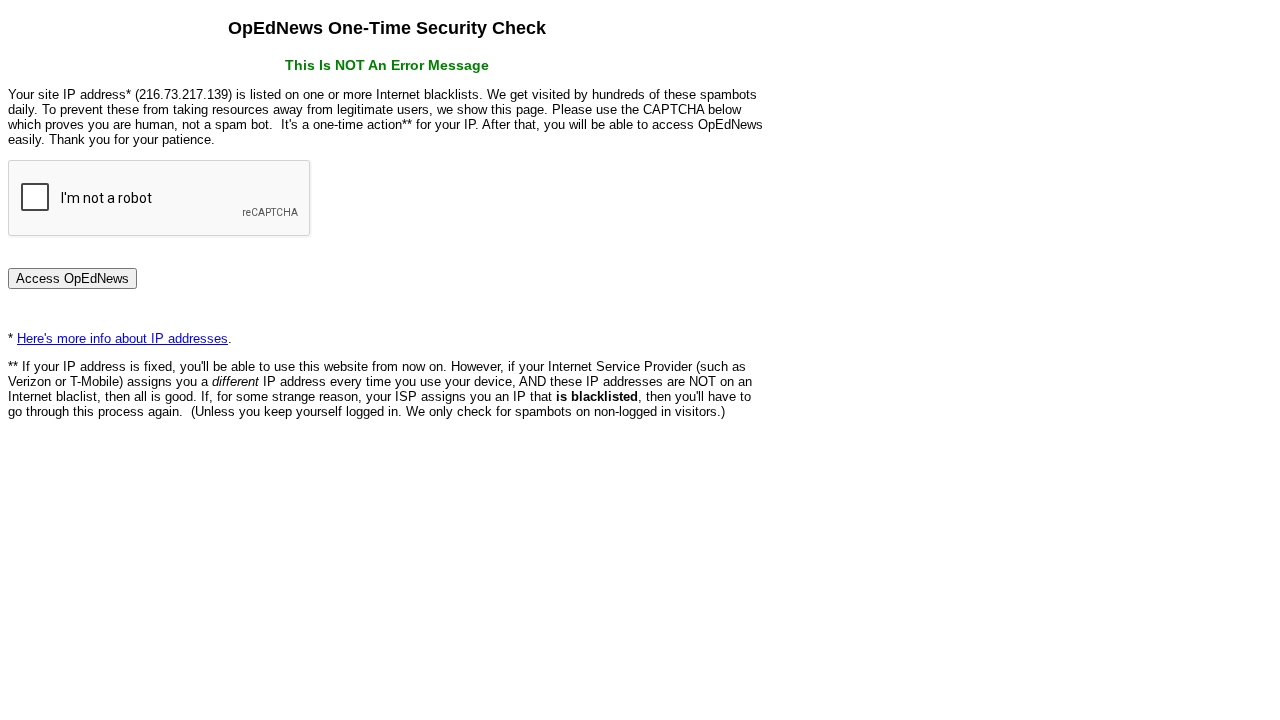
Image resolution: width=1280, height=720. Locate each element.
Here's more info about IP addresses (122, 338)
